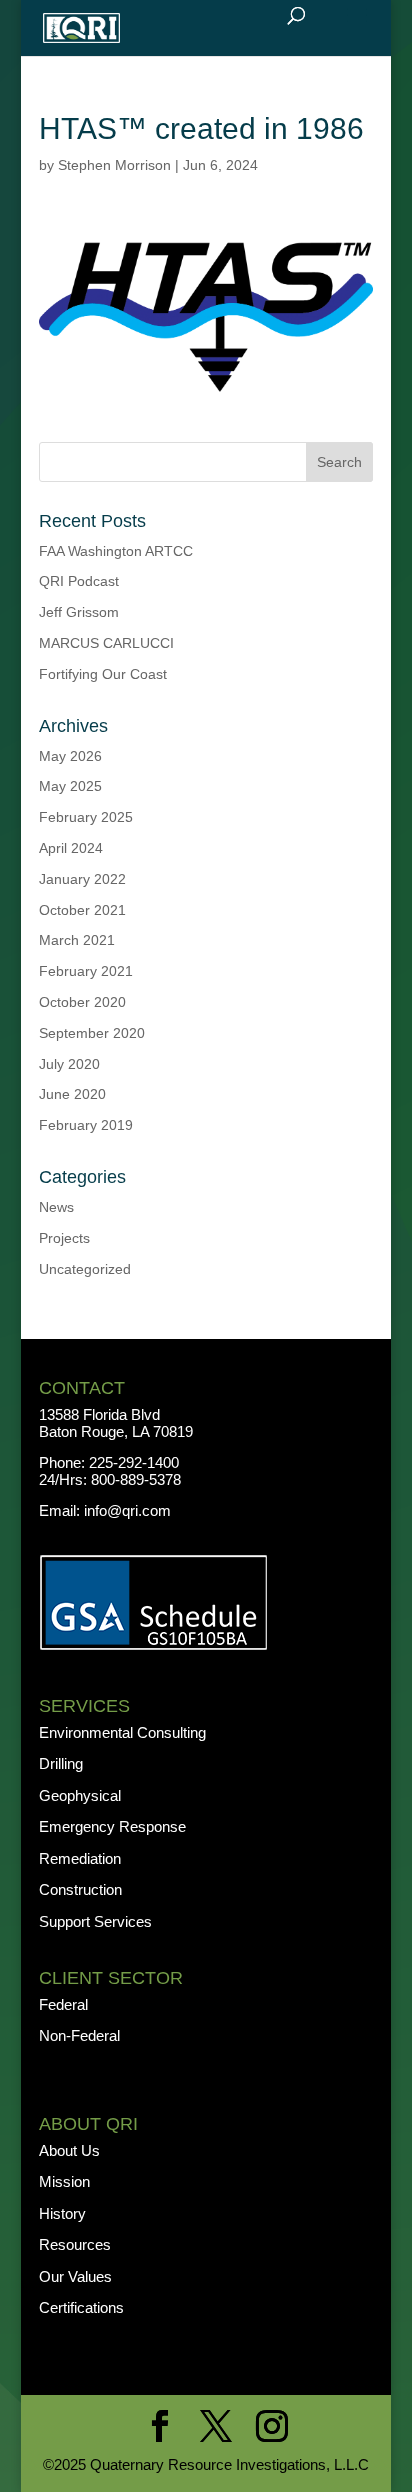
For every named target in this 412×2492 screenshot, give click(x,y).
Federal (63, 2004)
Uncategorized (85, 1269)
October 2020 (82, 1002)
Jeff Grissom (79, 612)
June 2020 (72, 1094)
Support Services (95, 1921)
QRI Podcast (79, 581)
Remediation (80, 1858)
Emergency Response (112, 1826)
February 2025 (86, 817)
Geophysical (80, 1795)
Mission (64, 2181)
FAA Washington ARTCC (116, 551)
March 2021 (77, 940)
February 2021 (86, 971)
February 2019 (86, 1125)
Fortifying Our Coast (103, 674)
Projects (64, 1238)
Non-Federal (79, 2035)
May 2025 (70, 786)
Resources (75, 2244)
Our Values (75, 2276)
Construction (80, 1889)
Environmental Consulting (122, 1732)
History (62, 2213)
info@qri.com (127, 1510)
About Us (69, 2150)
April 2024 (71, 848)
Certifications (81, 2307)
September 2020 (92, 1033)
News (56, 1207)
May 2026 (70, 756)
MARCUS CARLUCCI (106, 643)
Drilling (61, 1763)
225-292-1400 (136, 1462)
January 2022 (82, 879)
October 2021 (82, 910)
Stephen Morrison (114, 165)
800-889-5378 (136, 1479)
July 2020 (69, 1064)
